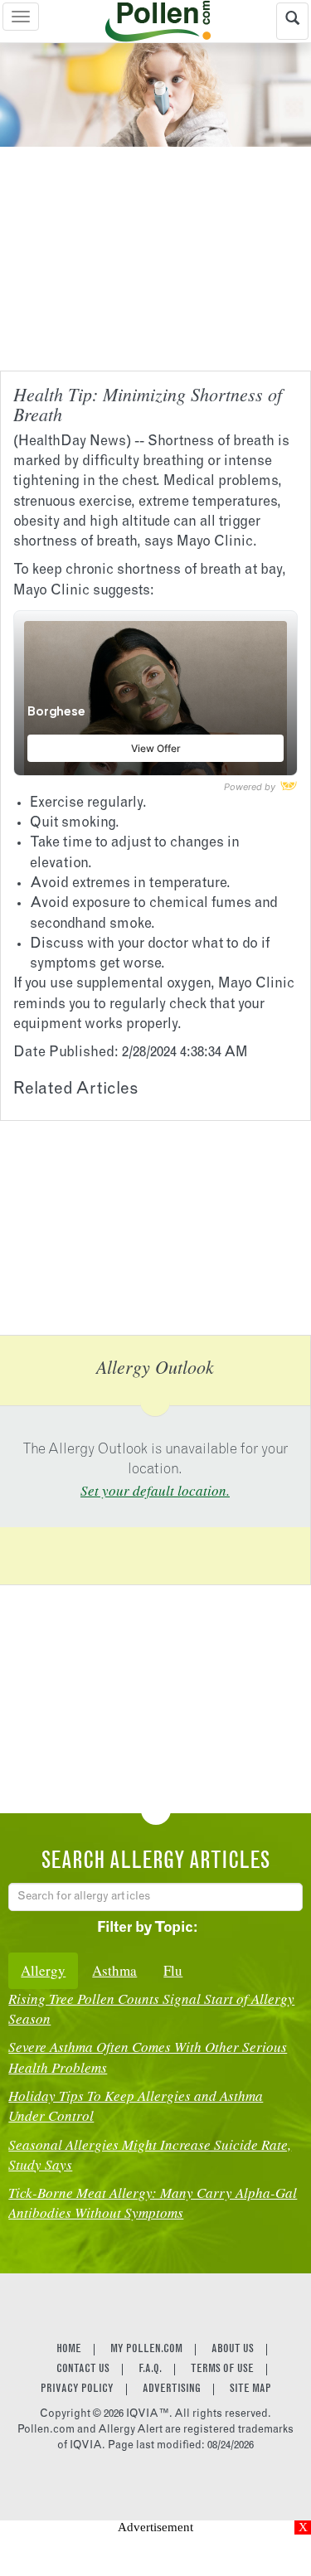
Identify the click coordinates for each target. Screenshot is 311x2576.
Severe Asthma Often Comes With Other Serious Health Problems (148, 2057)
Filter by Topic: (147, 1929)
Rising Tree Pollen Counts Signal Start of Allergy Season (151, 2008)
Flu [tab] (173, 1970)
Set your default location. (155, 1490)
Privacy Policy (77, 2389)
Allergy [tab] (43, 1970)
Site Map (250, 2389)
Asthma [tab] (114, 1970)
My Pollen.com (146, 2350)
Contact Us (83, 2370)
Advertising (172, 2389)
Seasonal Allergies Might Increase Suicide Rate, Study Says (150, 2154)
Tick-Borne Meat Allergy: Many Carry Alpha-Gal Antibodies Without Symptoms (153, 2202)
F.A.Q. (150, 2370)
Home (69, 2350)
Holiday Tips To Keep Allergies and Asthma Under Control (136, 2105)
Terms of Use (222, 2370)
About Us (233, 2350)
